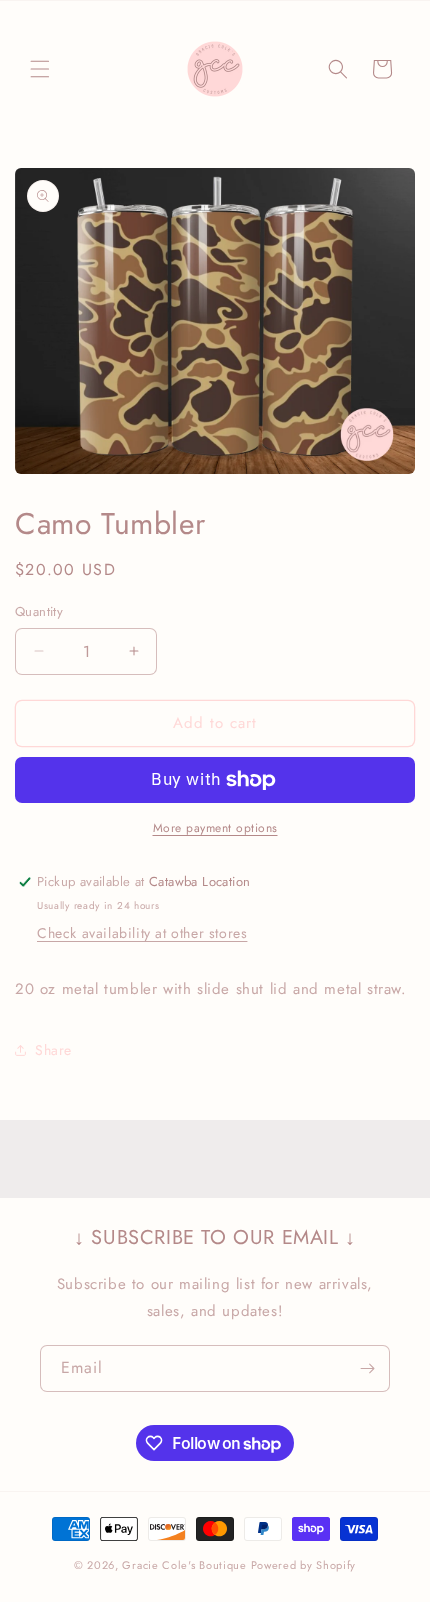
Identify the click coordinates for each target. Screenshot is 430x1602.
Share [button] (53, 1050)
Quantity (39, 611)
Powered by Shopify (304, 1565)
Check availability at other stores (142, 933)
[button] (40, 69)
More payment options (215, 828)
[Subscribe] (367, 1368)
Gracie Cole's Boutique (184, 1565)
